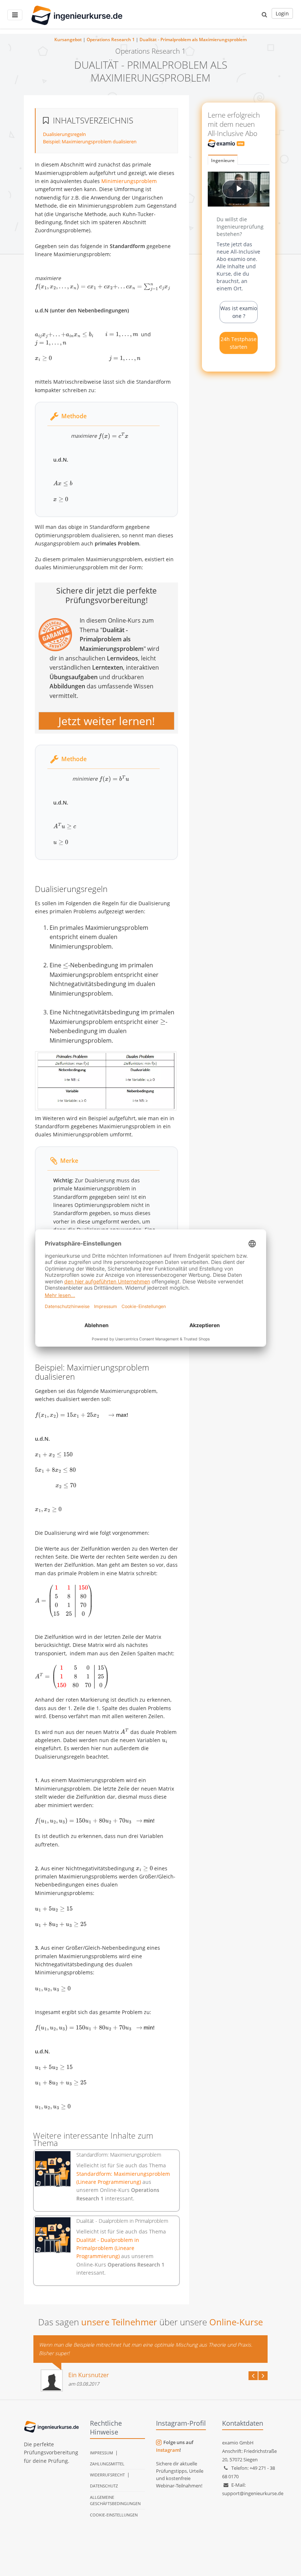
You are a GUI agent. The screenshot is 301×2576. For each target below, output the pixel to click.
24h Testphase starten (239, 343)
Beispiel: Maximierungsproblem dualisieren (90, 141)
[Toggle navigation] (15, 15)
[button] (264, 14)
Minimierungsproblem (129, 181)
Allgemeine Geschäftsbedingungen (115, 2500)
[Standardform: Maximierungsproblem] (53, 2169)
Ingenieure (223, 160)
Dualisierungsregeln (64, 134)
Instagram (168, 2450)
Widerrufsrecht (107, 2475)
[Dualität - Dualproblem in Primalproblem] (53, 2235)
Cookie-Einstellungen (114, 2515)
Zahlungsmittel (107, 2464)
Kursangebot (68, 40)
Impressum (101, 2453)
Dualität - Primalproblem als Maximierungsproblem (193, 40)
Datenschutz (104, 2486)
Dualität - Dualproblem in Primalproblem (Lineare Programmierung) (108, 2248)
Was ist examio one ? (239, 312)
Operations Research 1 (111, 40)
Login (282, 13)
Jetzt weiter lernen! (107, 721)
